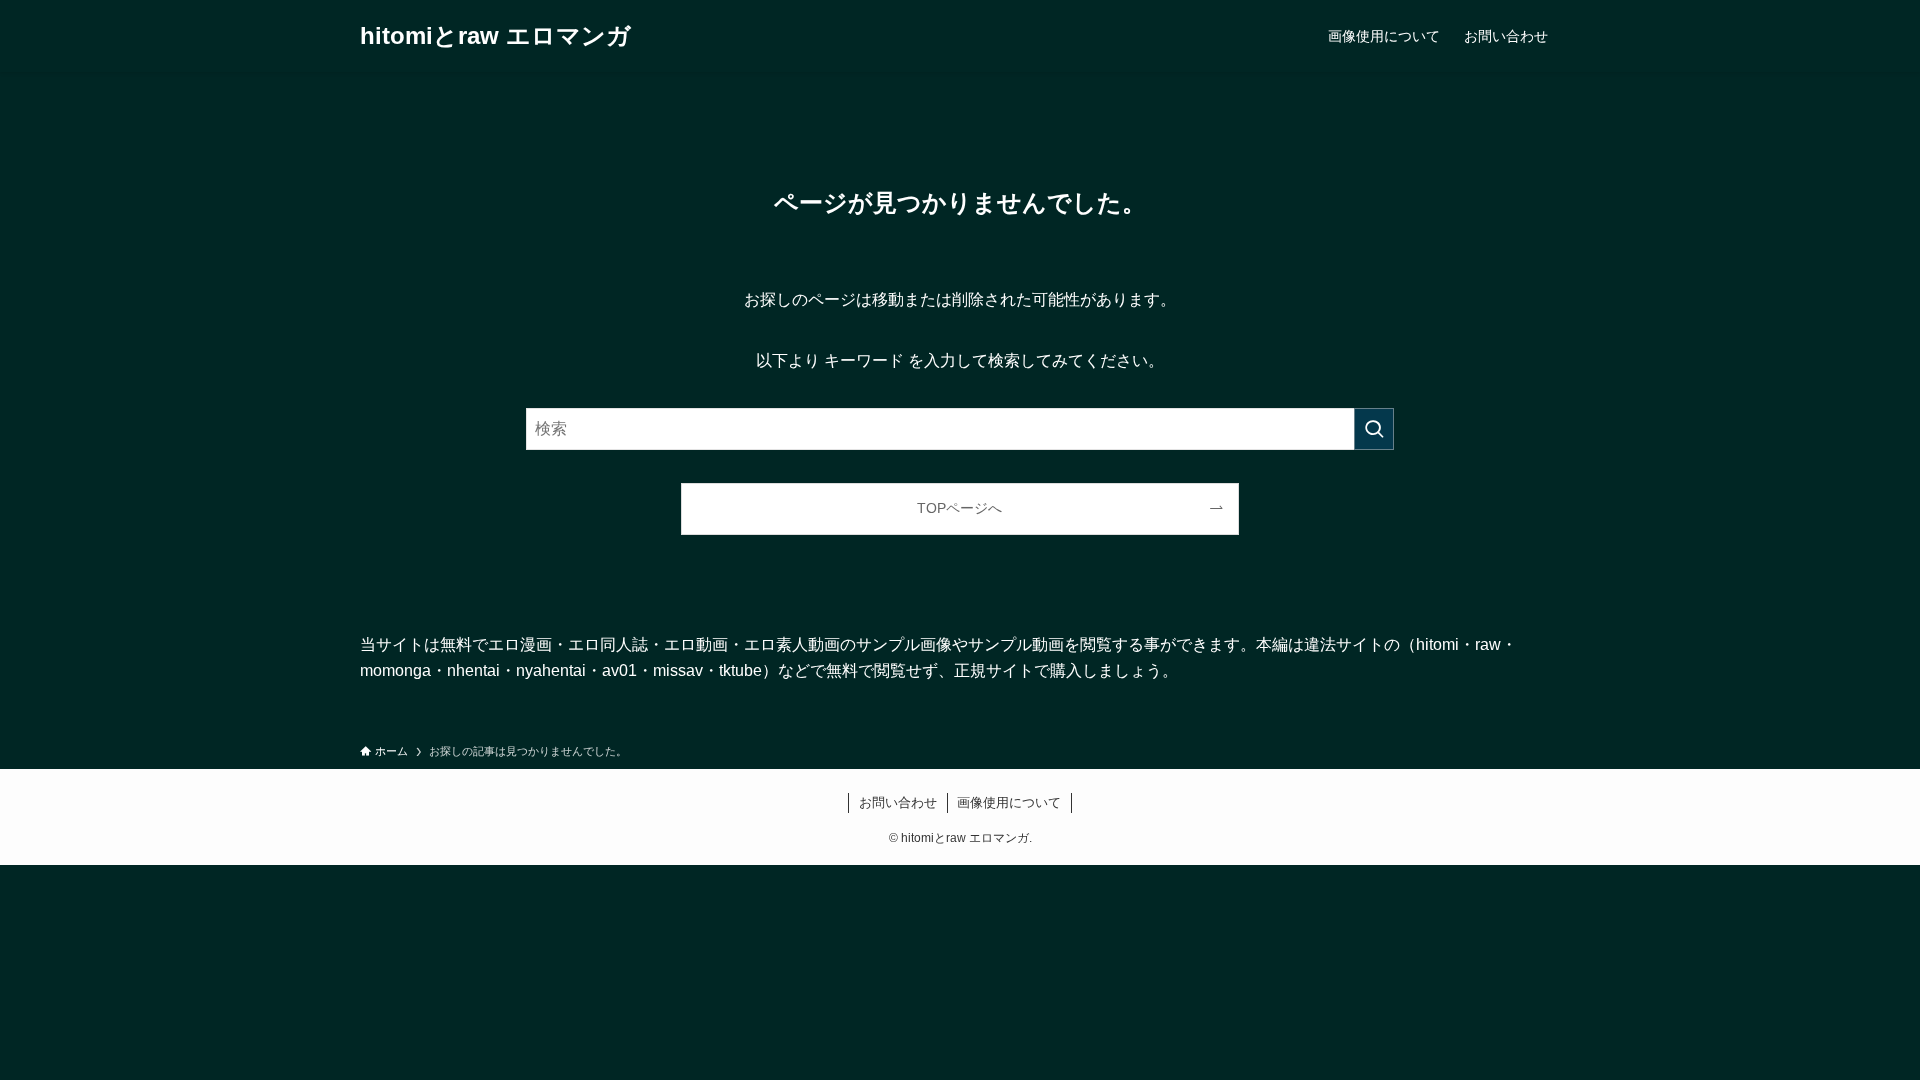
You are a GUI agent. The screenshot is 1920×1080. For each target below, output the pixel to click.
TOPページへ (959, 508)
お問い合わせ (898, 802)
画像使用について (1009, 802)
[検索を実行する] (1374, 429)
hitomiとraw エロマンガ (495, 36)
